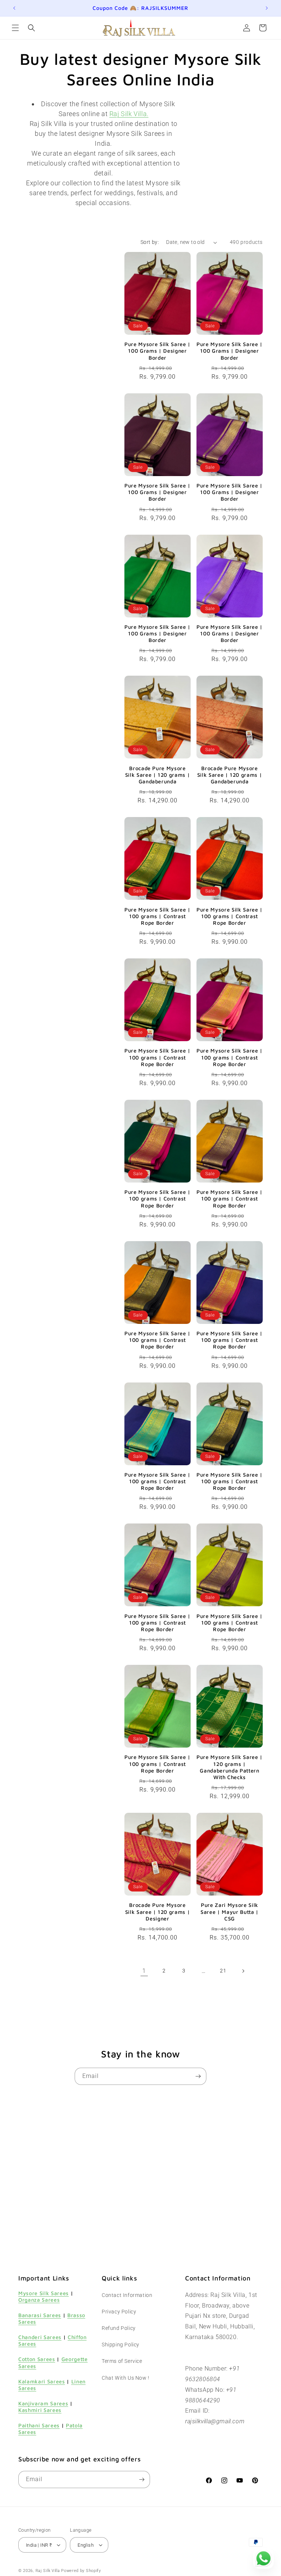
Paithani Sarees (39, 2425)
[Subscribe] (198, 2076)
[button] (15, 28)
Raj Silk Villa (48, 2571)
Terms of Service (122, 2361)
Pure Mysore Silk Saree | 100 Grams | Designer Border (158, 351)
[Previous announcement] (14, 8)
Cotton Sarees (37, 2359)
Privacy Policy (119, 2312)
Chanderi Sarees (40, 2337)
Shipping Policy (121, 2345)
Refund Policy (119, 2328)
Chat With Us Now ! (125, 2378)
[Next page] (243, 1971)
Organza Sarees (39, 2300)
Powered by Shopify (81, 2571)
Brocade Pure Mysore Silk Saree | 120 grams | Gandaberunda (158, 775)
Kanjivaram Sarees (43, 2403)
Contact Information (127, 2295)
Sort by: (150, 242)
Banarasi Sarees (40, 2315)
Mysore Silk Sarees (44, 2293)
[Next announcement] (267, 8)
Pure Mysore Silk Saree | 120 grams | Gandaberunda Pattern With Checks (230, 1767)
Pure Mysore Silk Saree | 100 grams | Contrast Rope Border (158, 916)
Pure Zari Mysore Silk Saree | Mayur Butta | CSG (230, 1911)
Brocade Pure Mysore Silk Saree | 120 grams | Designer (158, 1911)
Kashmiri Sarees (40, 2410)
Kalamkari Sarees (42, 2381)
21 (223, 1971)
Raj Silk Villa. (129, 114)
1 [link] (144, 1971)
